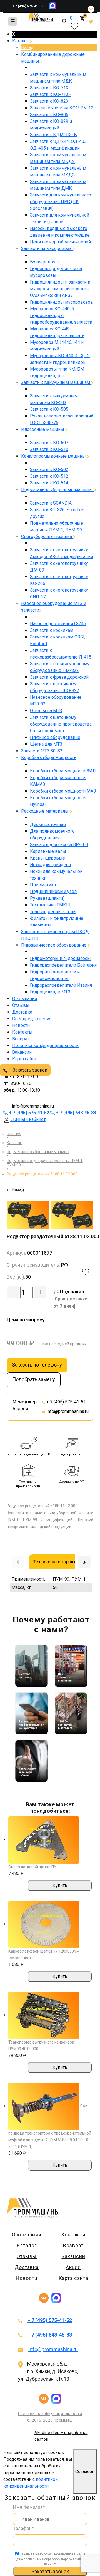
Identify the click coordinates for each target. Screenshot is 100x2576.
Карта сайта (24, 1059)
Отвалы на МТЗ (46, 711)
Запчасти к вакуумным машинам (56, 382)
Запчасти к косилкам (52, 630)
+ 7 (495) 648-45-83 (50, 2335)
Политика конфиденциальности (45, 1045)
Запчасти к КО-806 (49, 115)
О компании (25, 999)
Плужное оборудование (55, 737)
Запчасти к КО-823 (49, 101)
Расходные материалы (45, 811)
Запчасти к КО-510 (49, 449)
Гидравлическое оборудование (54, 945)
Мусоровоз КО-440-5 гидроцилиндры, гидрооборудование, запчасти (61, 315)
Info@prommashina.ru (67, 1411)
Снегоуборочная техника (47, 536)
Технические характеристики (64, 1562)
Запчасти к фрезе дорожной (59, 677)
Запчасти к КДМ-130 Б (53, 135)
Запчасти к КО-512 (49, 476)
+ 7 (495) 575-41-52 (28, 6)
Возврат (21, 1039)
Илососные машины (43, 429)
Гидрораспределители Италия (61, 985)
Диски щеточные (48, 824)
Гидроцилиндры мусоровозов (62, 302)
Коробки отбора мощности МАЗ (63, 791)
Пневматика (43, 885)
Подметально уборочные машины (57, 490)
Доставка (22, 1012)
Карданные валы (48, 851)
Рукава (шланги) (47, 898)
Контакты (22, 1032)
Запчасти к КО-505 (49, 409)
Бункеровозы (44, 262)
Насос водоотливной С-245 (58, 624)
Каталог (21, 41)
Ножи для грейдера (50, 865)
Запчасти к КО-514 (49, 483)
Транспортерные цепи (53, 912)
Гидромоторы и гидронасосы (60, 958)
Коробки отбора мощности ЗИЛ (63, 771)
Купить (60, 1885)
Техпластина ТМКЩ (50, 905)
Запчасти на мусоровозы (47, 249)
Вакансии (22, 1052)
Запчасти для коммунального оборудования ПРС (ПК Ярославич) (61, 202)
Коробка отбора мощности (49, 758)
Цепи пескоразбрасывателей (60, 242)
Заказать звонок (29, 1070)
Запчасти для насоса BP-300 (59, 845)
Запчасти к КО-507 (49, 443)
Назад (27, 48)
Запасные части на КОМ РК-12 (62, 108)
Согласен (85, 2471)
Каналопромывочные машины (54, 456)
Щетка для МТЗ (46, 744)
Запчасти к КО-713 (49, 88)
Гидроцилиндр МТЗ (50, 992)
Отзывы (21, 1005)
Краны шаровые (47, 858)
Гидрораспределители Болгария (63, 965)
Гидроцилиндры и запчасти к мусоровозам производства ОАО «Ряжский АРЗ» (60, 289)
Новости (21, 1025)
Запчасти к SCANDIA (51, 503)
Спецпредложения (32, 1019)
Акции (73, 2267)
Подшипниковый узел (53, 891)
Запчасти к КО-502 (49, 470)
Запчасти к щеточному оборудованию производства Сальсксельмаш (61, 724)
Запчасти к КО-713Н (51, 94)
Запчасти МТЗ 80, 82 (42, 751)
